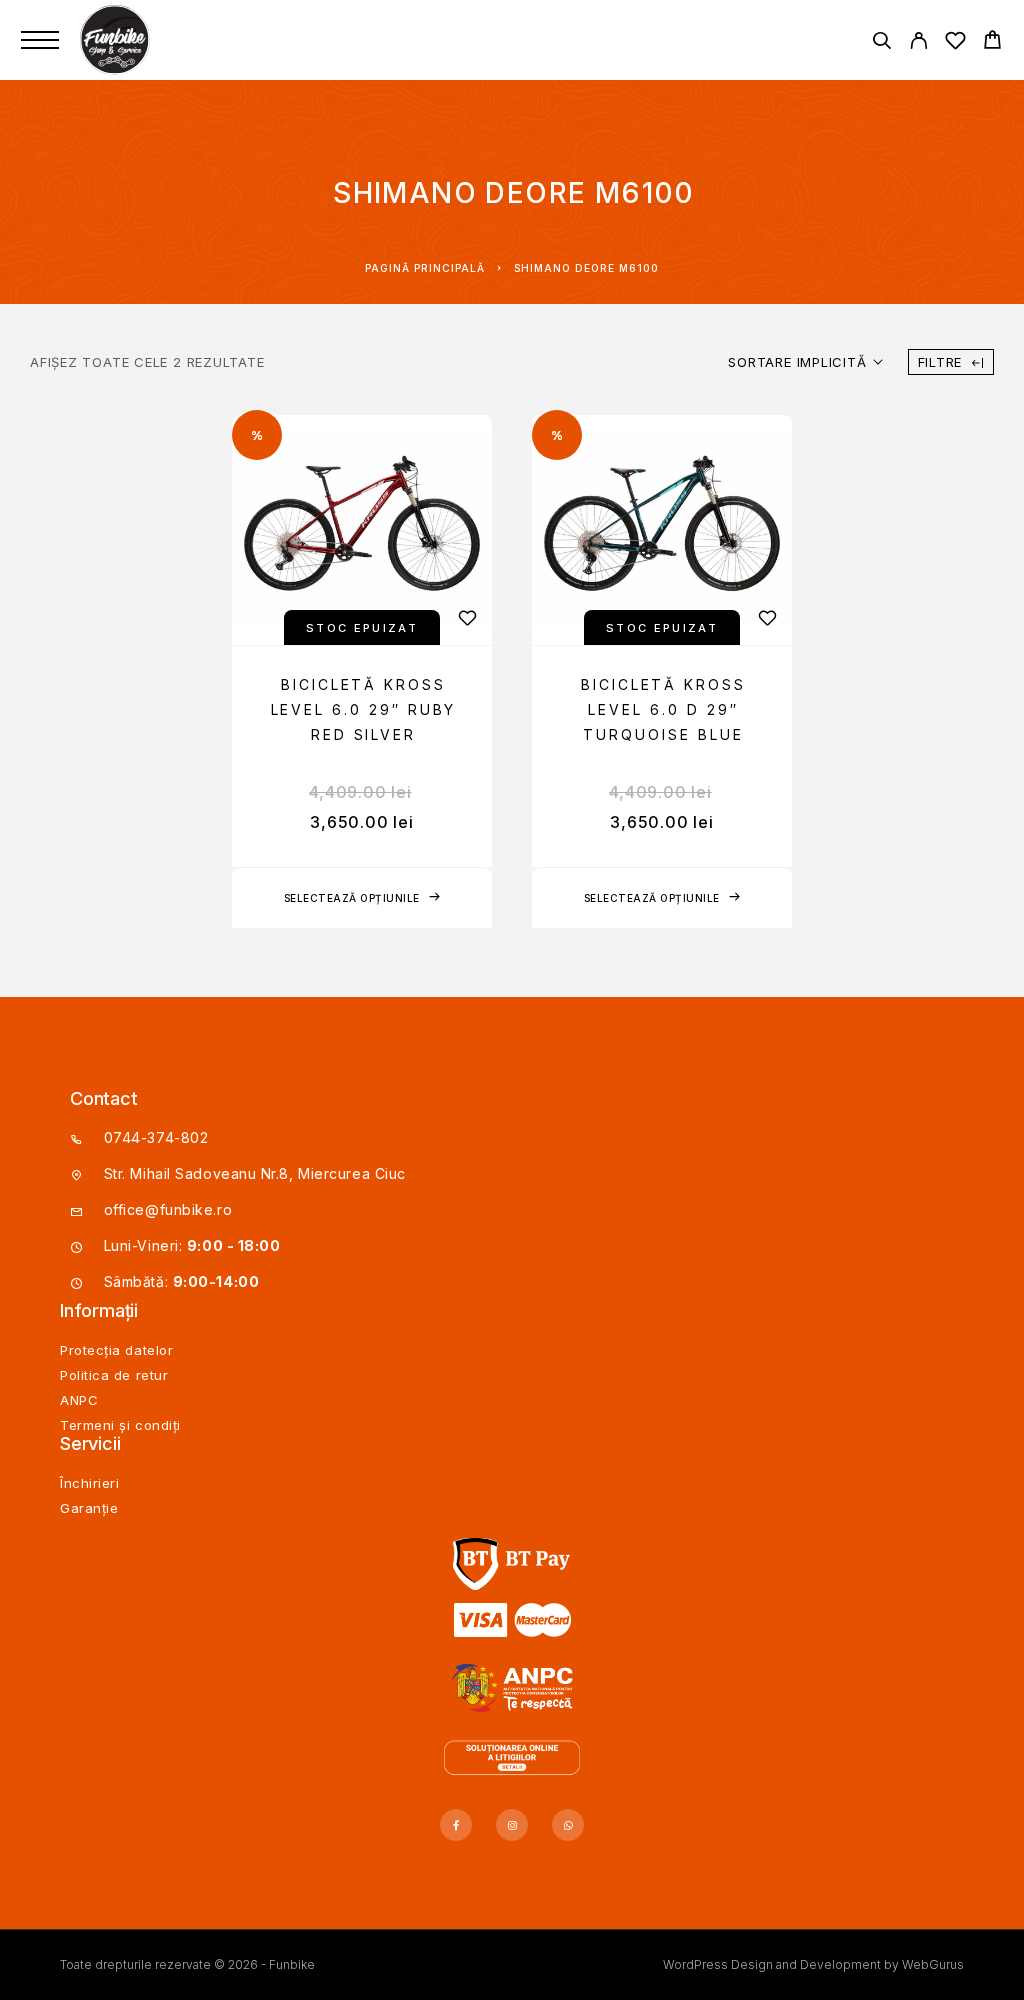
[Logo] (117, 40)
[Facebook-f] (456, 1825)
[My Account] (918, 43)
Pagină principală (425, 268)
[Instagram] (512, 1825)
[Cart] (992, 42)
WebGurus (933, 1964)
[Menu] (40, 40)
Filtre (940, 362)
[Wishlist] (955, 43)
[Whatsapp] (568, 1825)
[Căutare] (881, 43)
